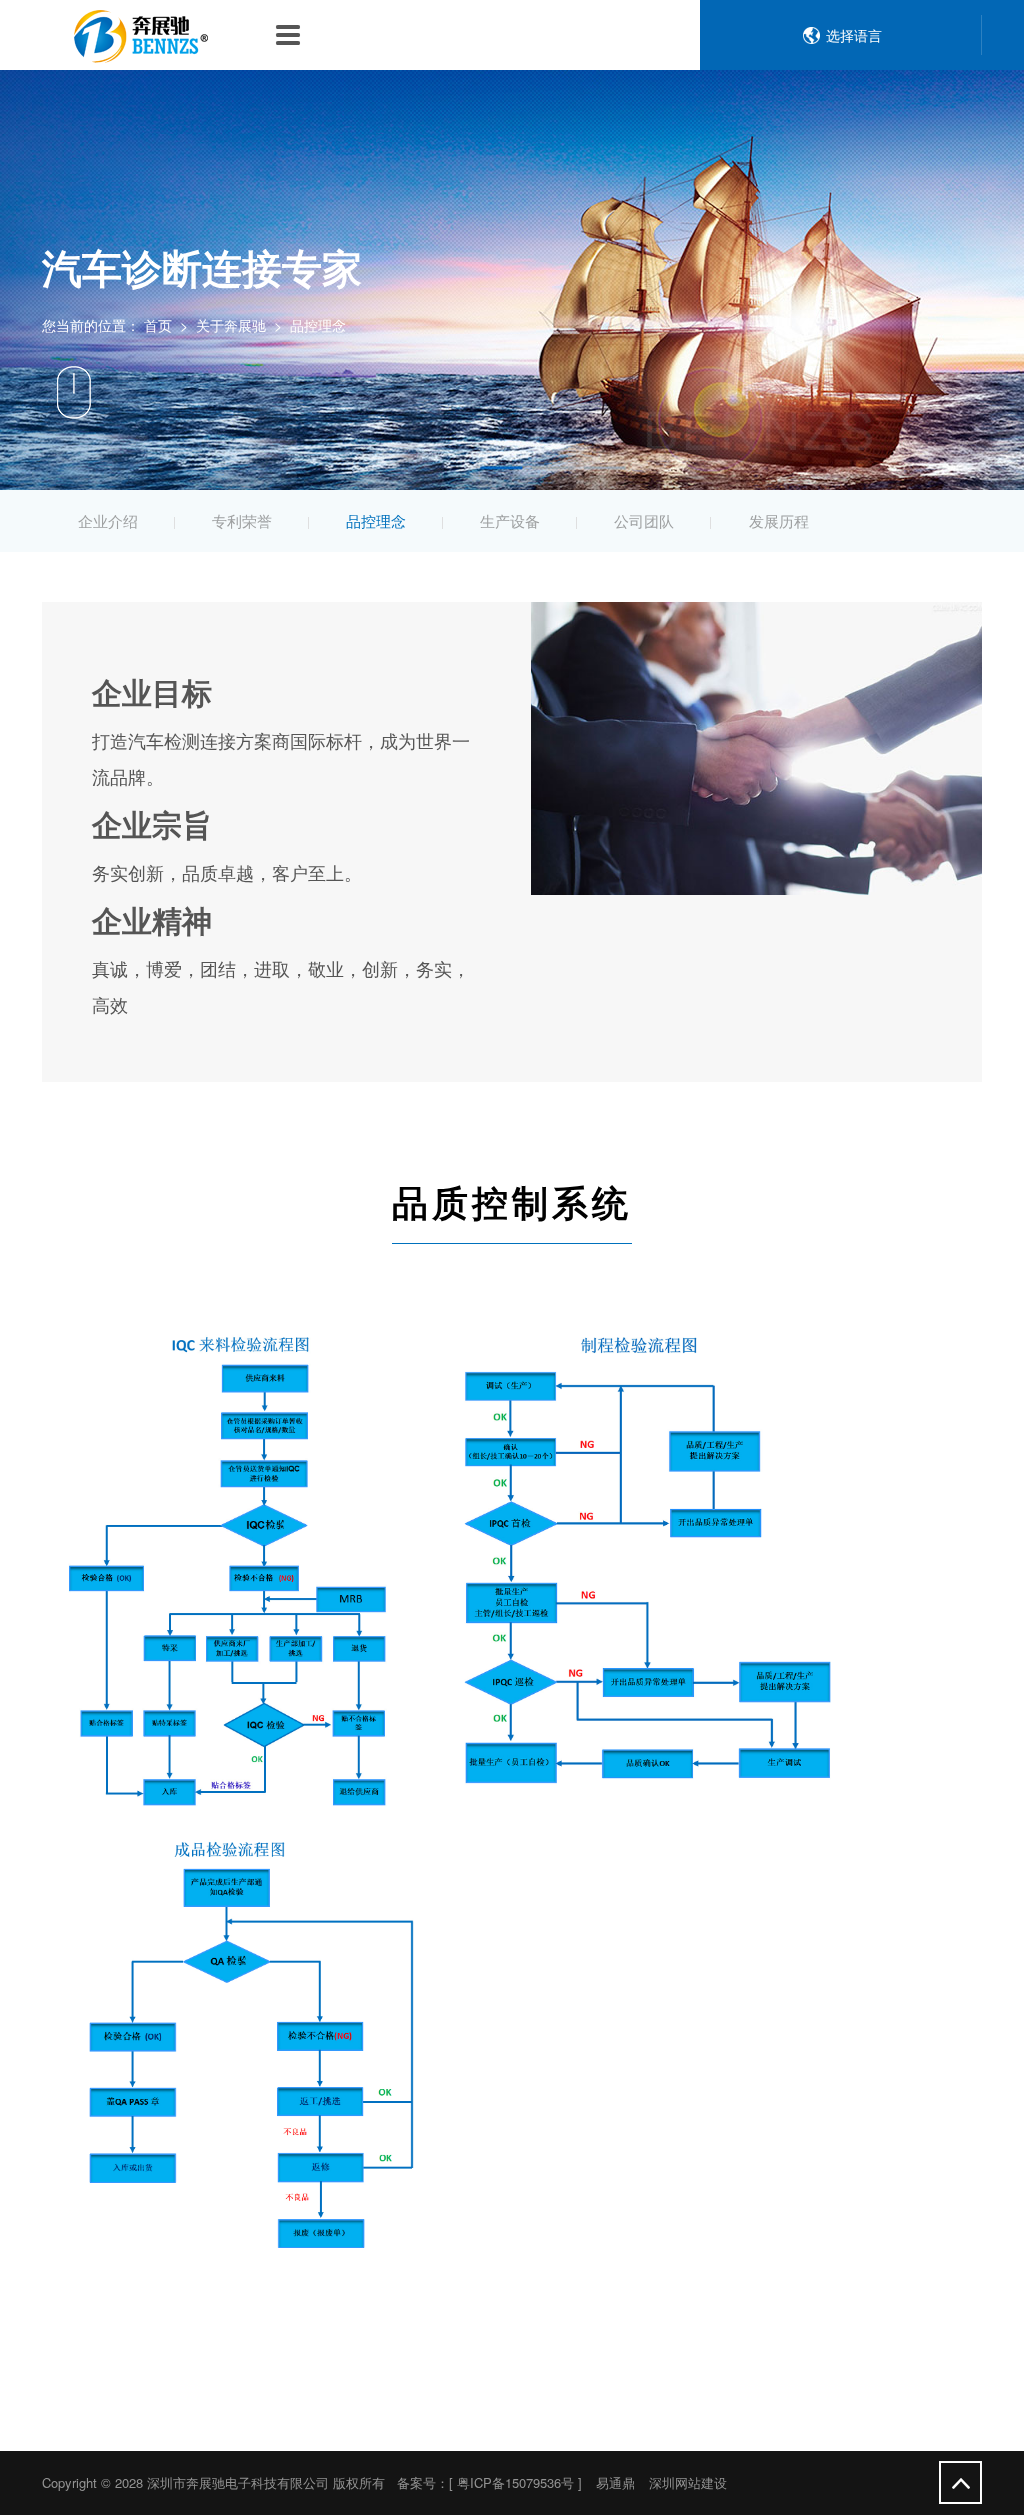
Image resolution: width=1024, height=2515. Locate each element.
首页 (158, 325)
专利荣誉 (242, 520)
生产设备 (510, 520)
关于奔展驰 (231, 325)
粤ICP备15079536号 (515, 2482)
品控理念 (376, 520)
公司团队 (644, 520)
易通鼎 (615, 2482)
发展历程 (779, 520)
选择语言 (854, 35)
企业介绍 (108, 520)
